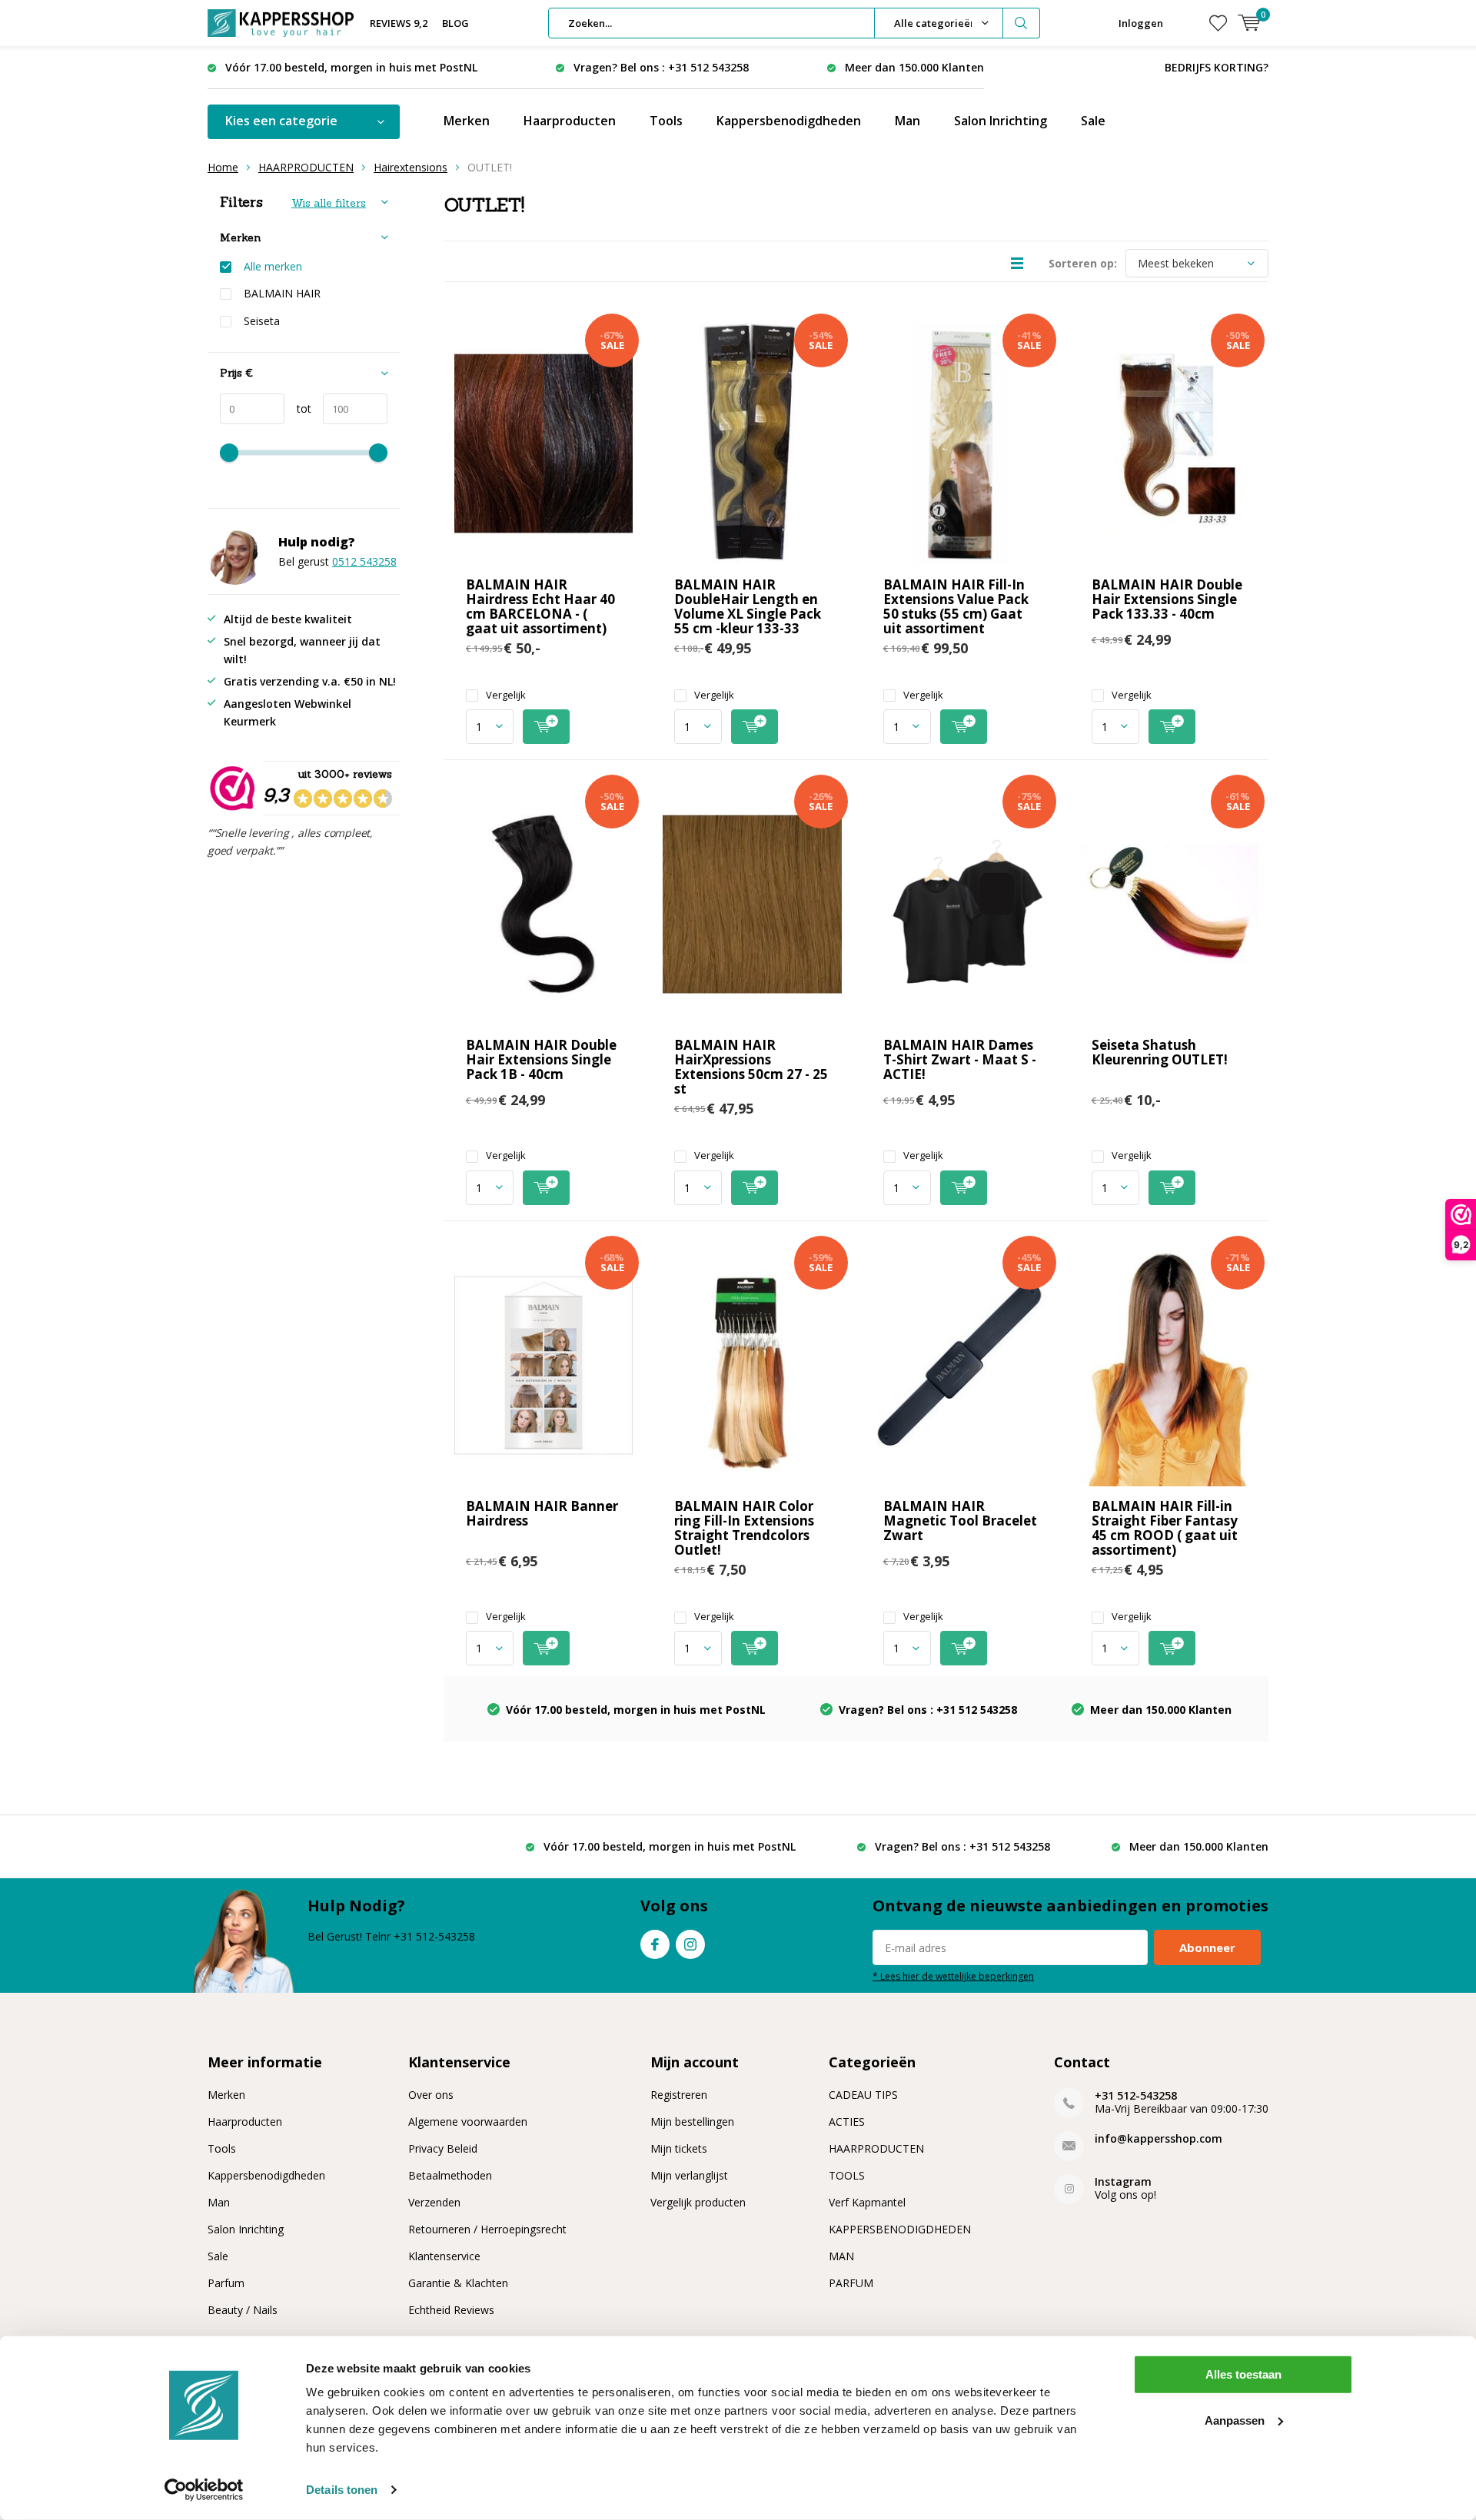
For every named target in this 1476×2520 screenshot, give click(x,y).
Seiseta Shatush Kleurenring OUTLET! (1160, 1052)
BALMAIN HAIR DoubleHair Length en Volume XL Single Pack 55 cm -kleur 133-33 (748, 606)
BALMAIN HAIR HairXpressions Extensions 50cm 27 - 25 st (751, 1067)
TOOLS (847, 2175)
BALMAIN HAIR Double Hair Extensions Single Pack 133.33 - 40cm (1167, 599)
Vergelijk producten (698, 2202)
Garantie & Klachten (458, 2283)
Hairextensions (411, 167)
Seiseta (262, 321)
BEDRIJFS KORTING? (1217, 67)
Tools (666, 121)
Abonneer (1207, 1947)
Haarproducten (570, 121)
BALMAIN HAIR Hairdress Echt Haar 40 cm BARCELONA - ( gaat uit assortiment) (540, 606)
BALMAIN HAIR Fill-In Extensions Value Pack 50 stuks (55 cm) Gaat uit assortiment (956, 606)
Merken (467, 121)
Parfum (226, 2283)
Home (223, 167)
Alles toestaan (1243, 2374)
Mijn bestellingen (692, 2122)
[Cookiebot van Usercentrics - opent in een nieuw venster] (204, 2490)
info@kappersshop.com (1159, 2138)
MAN (841, 2256)
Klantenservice (444, 2256)
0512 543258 (364, 561)
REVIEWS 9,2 (399, 23)
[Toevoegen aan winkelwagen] (546, 727)
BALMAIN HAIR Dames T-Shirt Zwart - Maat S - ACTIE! (960, 1059)
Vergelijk (506, 695)
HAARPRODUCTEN (306, 167)
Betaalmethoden (450, 2175)
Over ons (431, 2095)
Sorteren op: (1083, 263)
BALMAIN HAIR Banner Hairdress (542, 1513)
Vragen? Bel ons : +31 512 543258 (661, 67)
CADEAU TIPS (863, 2095)
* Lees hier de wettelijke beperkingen (953, 1976)
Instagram (690, 1944)
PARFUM (851, 2283)
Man (908, 121)
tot (298, 408)
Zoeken (1022, 23)
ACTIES (847, 2122)
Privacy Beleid (443, 2148)
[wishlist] (1218, 23)
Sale (1093, 121)
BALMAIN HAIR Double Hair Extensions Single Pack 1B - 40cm (541, 1059)
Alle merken (273, 267)
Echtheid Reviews (451, 2310)
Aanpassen (1235, 2420)
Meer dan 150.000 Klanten (914, 67)
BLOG (455, 23)
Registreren (679, 2095)
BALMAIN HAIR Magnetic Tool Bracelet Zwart (960, 1521)
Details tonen (342, 2490)
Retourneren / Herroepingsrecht (487, 2229)
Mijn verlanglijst (689, 2175)
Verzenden (434, 2202)
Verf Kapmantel (867, 2202)
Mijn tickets (679, 2148)
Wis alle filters (329, 203)
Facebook (655, 1944)
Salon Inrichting (1001, 121)
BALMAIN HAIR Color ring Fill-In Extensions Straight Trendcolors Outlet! (744, 1528)
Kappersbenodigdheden (789, 121)
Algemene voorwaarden (468, 2122)
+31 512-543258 (1136, 2095)
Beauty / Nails (243, 2310)
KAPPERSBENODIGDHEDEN (900, 2229)
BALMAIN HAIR (282, 294)
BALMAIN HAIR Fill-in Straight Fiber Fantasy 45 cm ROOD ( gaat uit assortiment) (1165, 1528)
